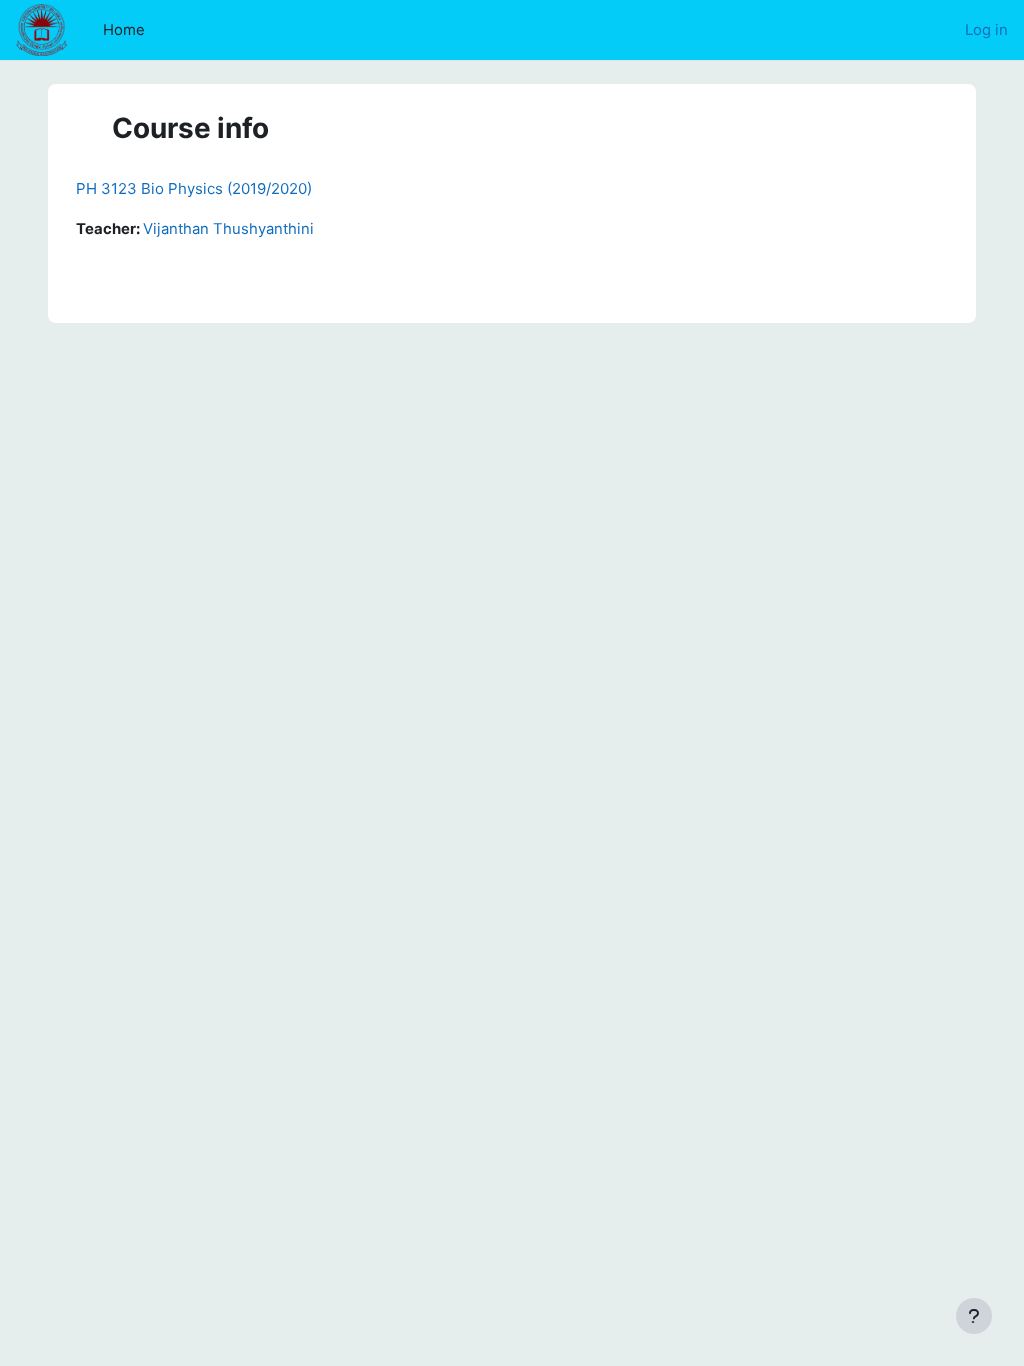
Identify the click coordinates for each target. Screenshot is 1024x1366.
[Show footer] (974, 1316)
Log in (986, 30)
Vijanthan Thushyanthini (228, 229)
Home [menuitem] (124, 30)
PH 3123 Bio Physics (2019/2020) (194, 188)
